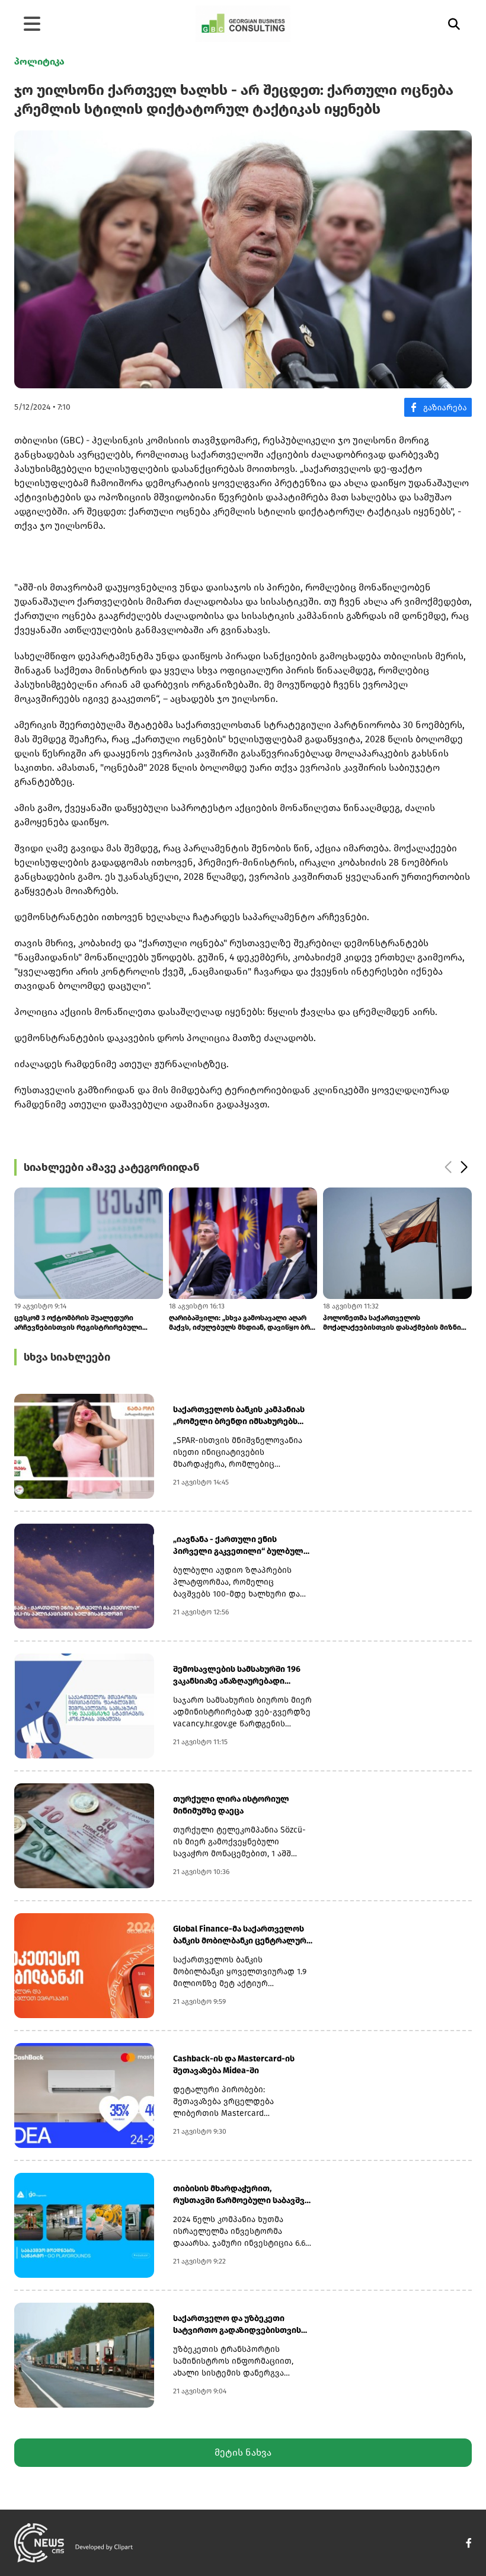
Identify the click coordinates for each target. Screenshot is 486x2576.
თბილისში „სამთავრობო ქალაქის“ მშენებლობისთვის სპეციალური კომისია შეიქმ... (396, 1323)
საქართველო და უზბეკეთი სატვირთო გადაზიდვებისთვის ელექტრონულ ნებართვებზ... (237, 2325)
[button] (448, 1167)
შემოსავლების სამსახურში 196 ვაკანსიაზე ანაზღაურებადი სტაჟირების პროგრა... (237, 1676)
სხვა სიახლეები (67, 1357)
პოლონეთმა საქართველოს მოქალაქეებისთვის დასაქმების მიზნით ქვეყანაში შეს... (241, 1323)
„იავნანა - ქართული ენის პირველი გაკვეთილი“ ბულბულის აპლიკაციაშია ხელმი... (243, 1546)
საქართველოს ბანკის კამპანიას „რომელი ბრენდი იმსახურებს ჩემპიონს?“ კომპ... (239, 1416)
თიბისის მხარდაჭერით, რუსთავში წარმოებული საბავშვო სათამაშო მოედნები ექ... (242, 2195)
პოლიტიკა (39, 61)
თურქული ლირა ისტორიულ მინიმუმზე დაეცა (231, 1805)
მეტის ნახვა (243, 2452)
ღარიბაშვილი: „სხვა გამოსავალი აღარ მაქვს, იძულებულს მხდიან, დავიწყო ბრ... (87, 1323)
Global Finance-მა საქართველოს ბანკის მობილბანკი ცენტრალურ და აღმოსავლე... (240, 1935)
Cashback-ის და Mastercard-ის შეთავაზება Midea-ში (234, 2065)
